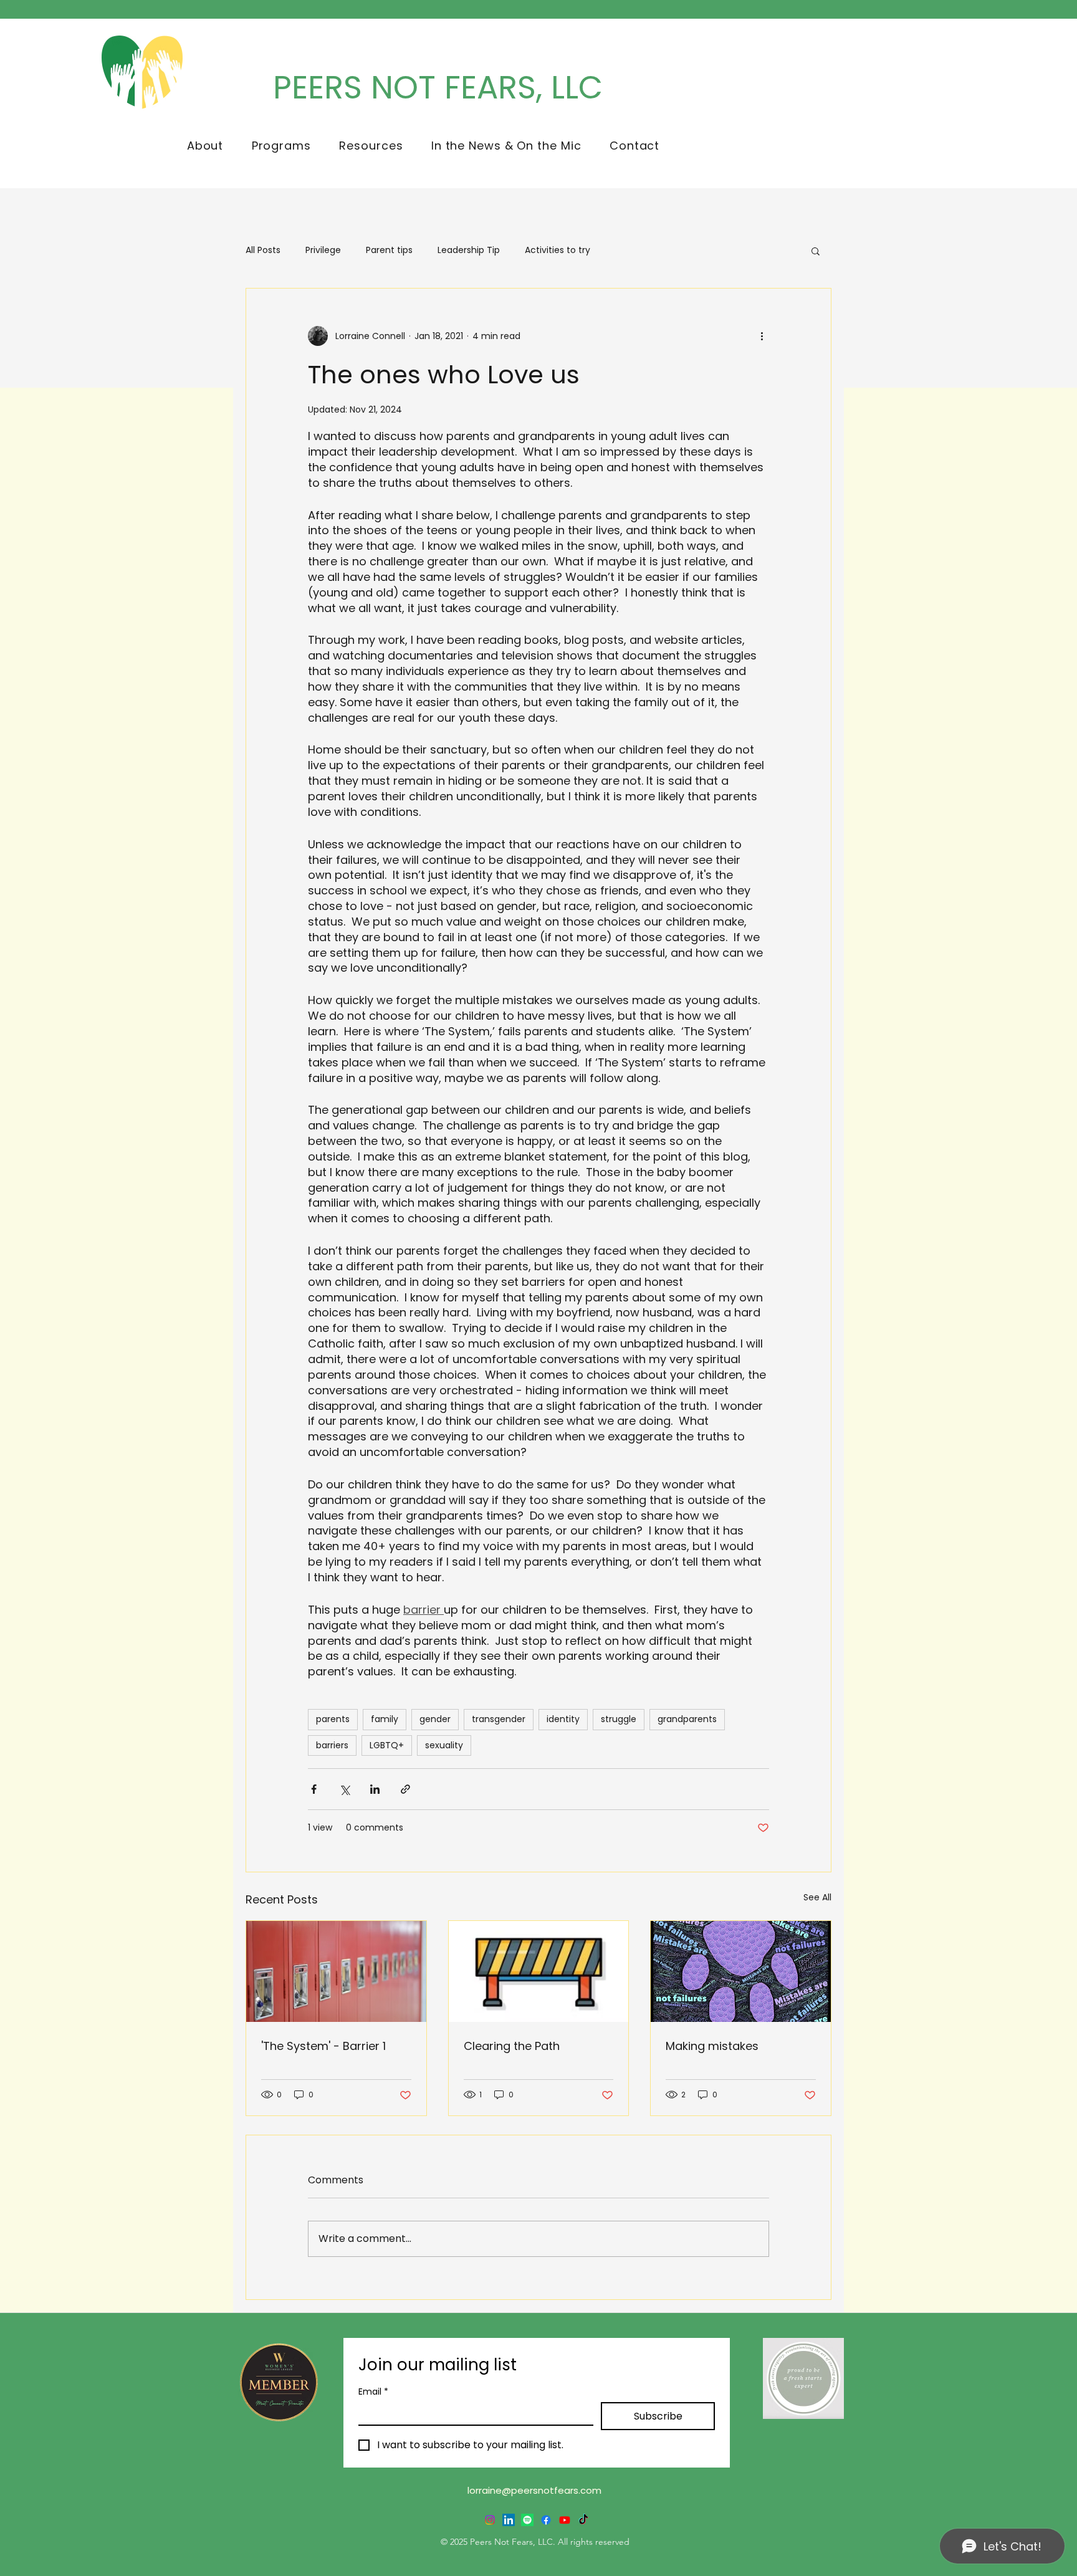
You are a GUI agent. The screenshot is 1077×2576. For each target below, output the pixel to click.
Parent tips (389, 250)
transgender (499, 1719)
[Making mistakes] (741, 1971)
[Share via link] (405, 1789)
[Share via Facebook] (314, 1789)
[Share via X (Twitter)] (344, 1789)
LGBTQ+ (387, 1745)
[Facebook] (546, 2520)
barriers (332, 1745)
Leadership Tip (469, 250)
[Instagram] (490, 2520)
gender (435, 1719)
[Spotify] (527, 2520)
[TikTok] (583, 2520)
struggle (619, 1719)
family (385, 1719)
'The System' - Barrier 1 (323, 2046)
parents (333, 1719)
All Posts (263, 250)
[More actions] (762, 336)
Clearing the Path (512, 2046)
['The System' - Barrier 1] (336, 1971)
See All (817, 1897)
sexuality (444, 1745)
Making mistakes (712, 2046)
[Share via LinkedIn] (375, 1789)
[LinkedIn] (509, 2520)
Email (373, 2392)
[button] (205, 146)
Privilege (323, 250)
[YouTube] (565, 2520)
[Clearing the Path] (539, 1971)
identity (563, 1719)
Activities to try (558, 250)
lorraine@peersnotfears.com (534, 2490)
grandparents (687, 1719)
